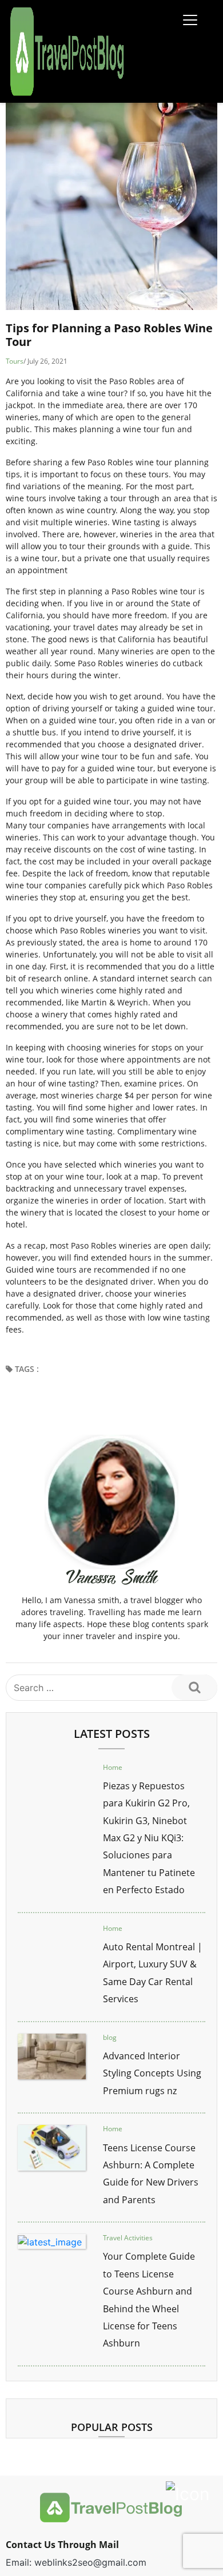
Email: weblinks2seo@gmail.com (76, 2562)
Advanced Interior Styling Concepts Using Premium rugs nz (152, 2073)
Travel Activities (128, 2238)
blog (110, 2037)
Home (113, 1767)
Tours (15, 361)
